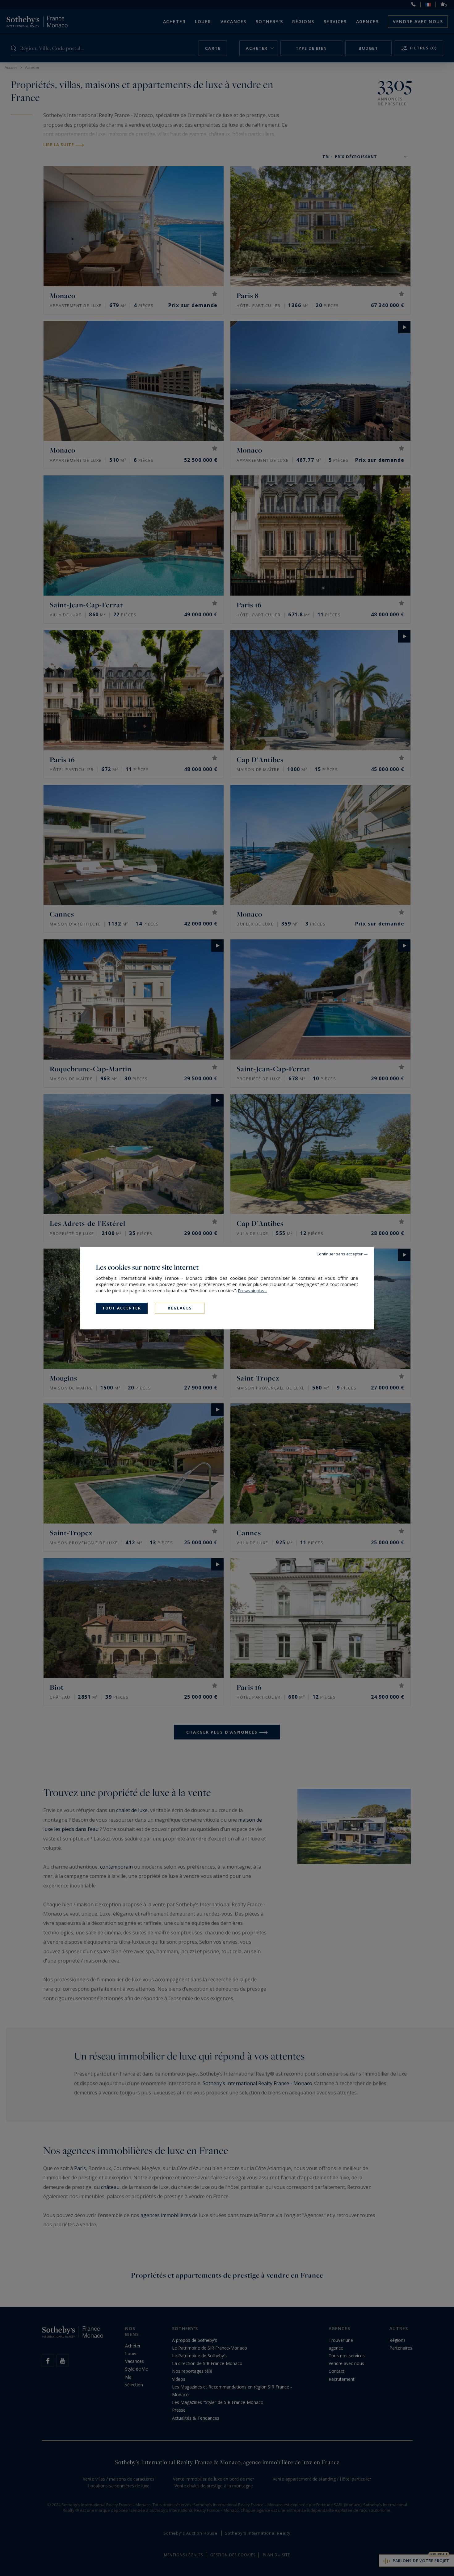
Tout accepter (122, 1308)
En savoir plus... (253, 1291)
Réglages (180, 1308)
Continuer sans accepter (340, 1254)
